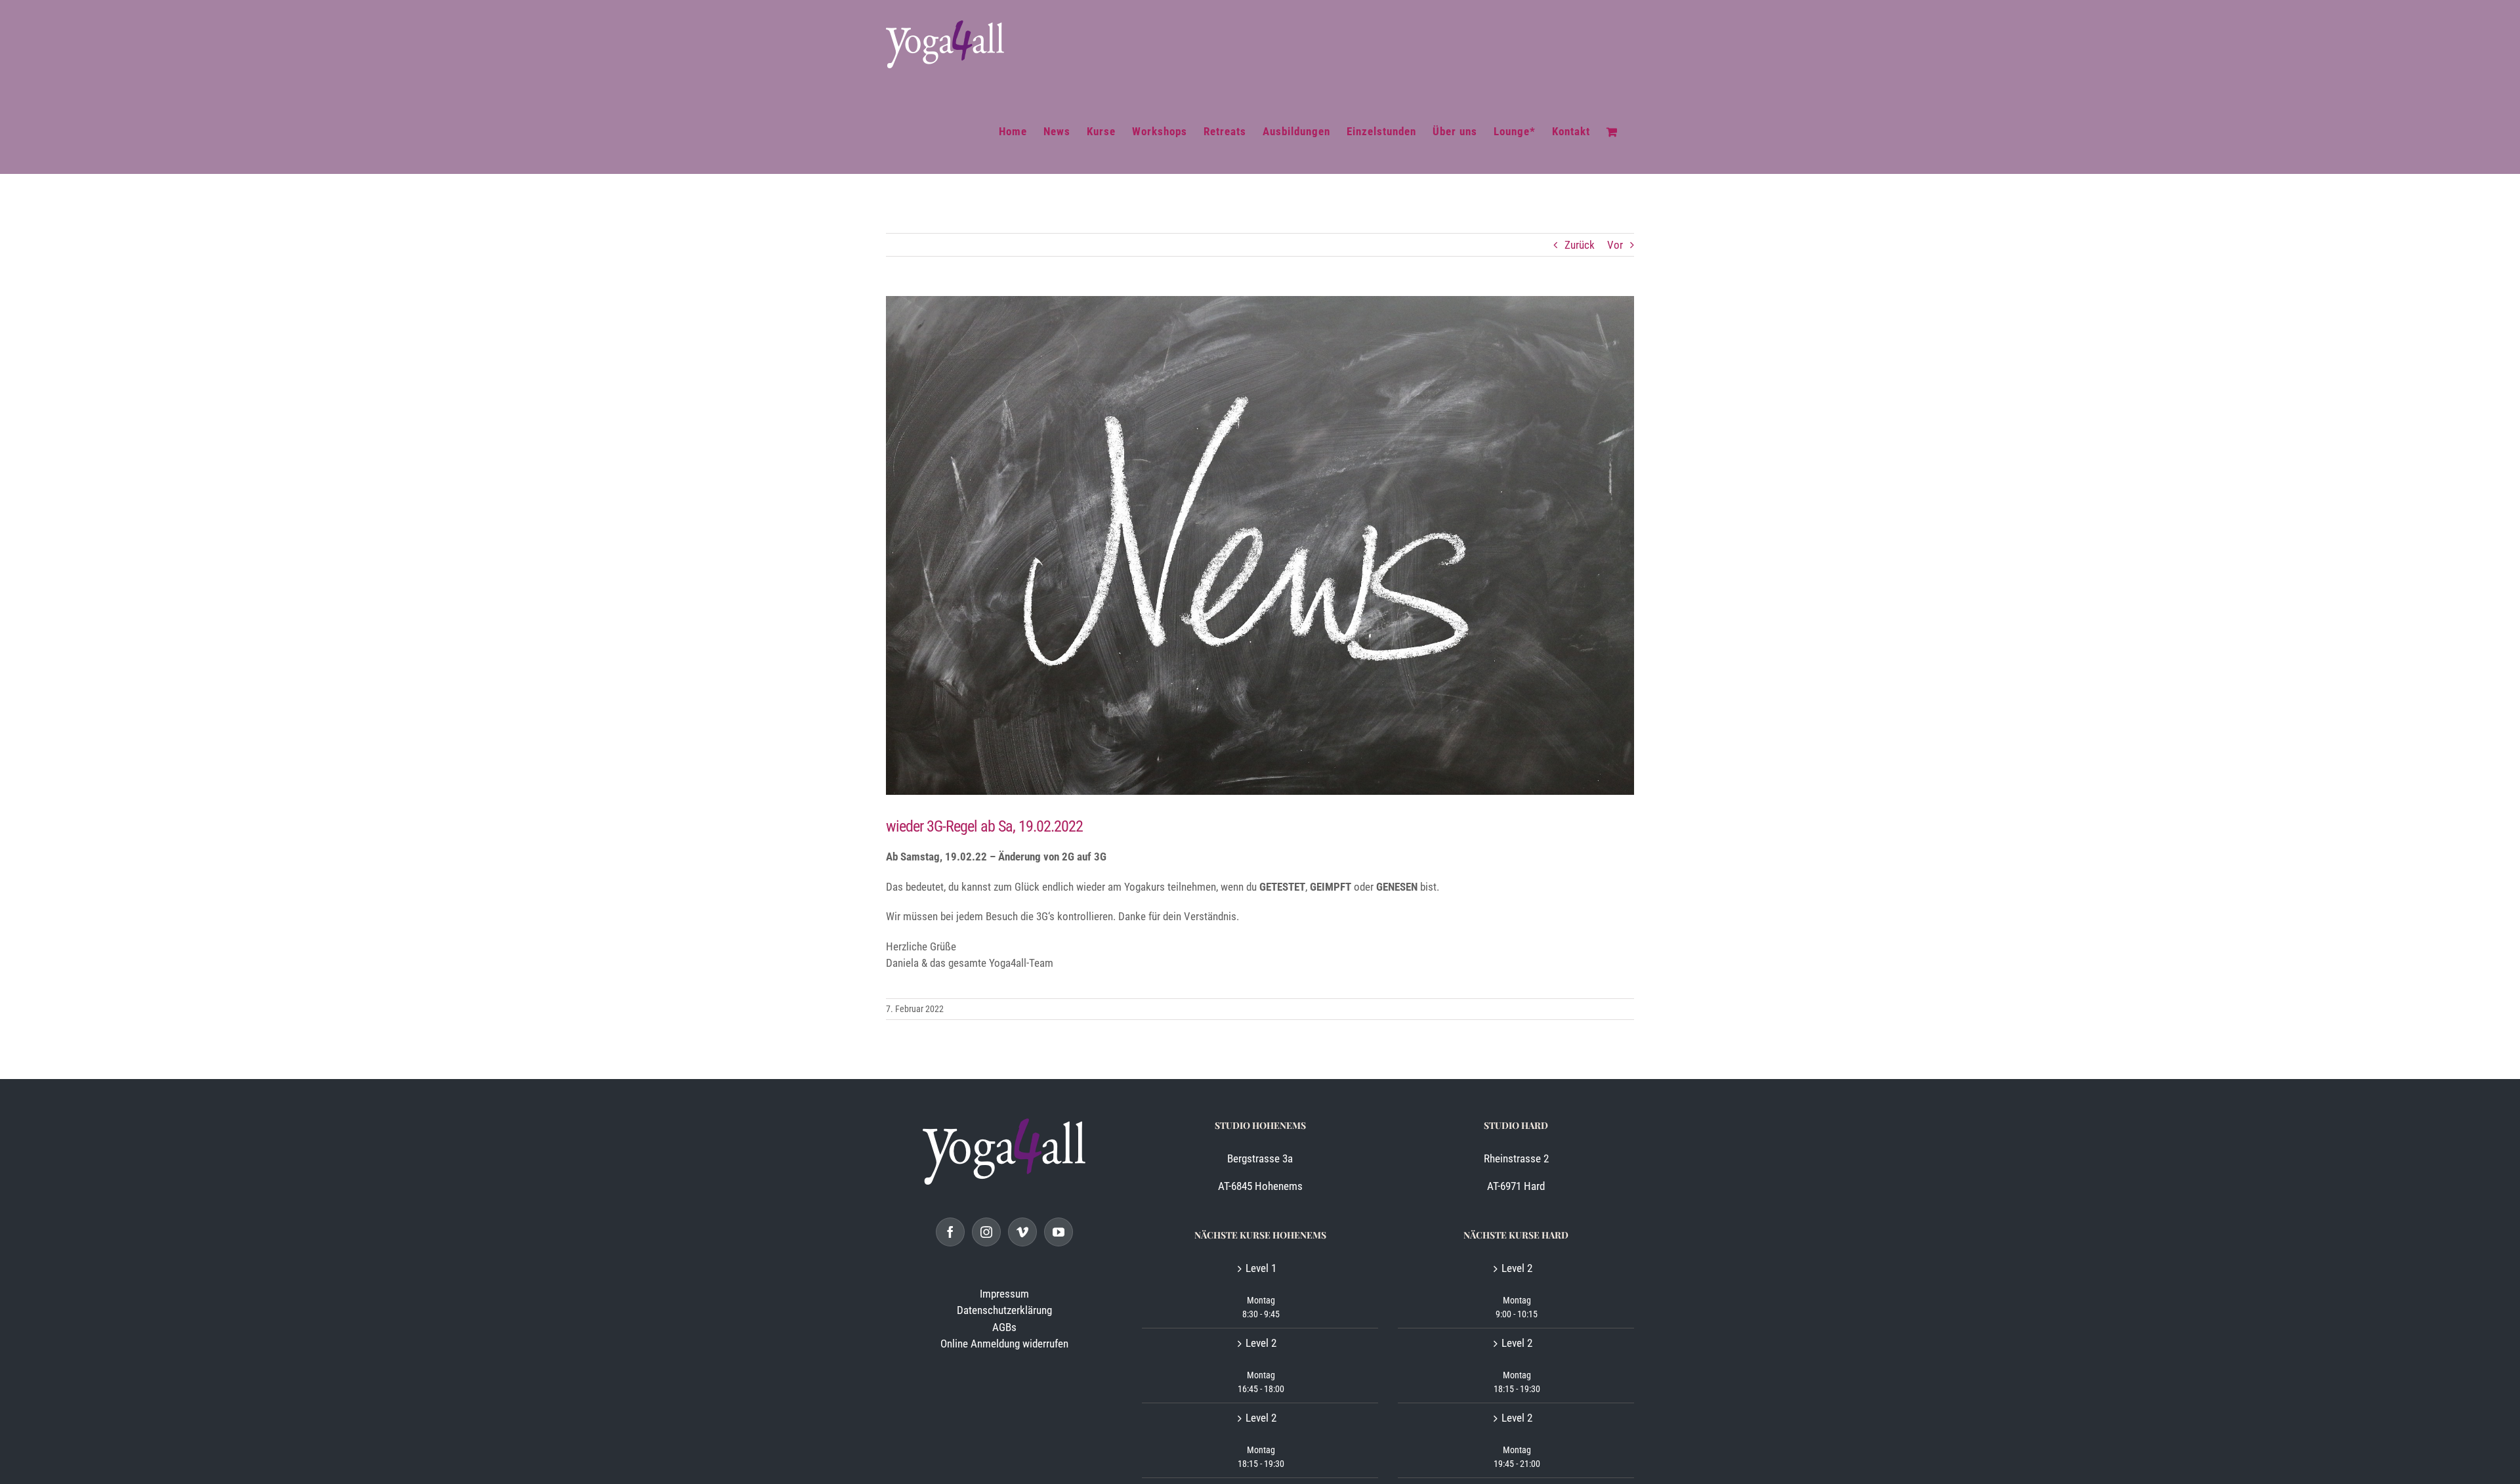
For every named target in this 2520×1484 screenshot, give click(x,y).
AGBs (1004, 1327)
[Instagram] (986, 1232)
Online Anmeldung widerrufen (1004, 1344)
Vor (1615, 245)
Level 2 (1261, 1343)
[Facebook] (950, 1232)
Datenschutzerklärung (1004, 1310)
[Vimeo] (1022, 1232)
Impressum (1004, 1294)
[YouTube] (1059, 1232)
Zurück (1580, 245)
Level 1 (1261, 1268)
